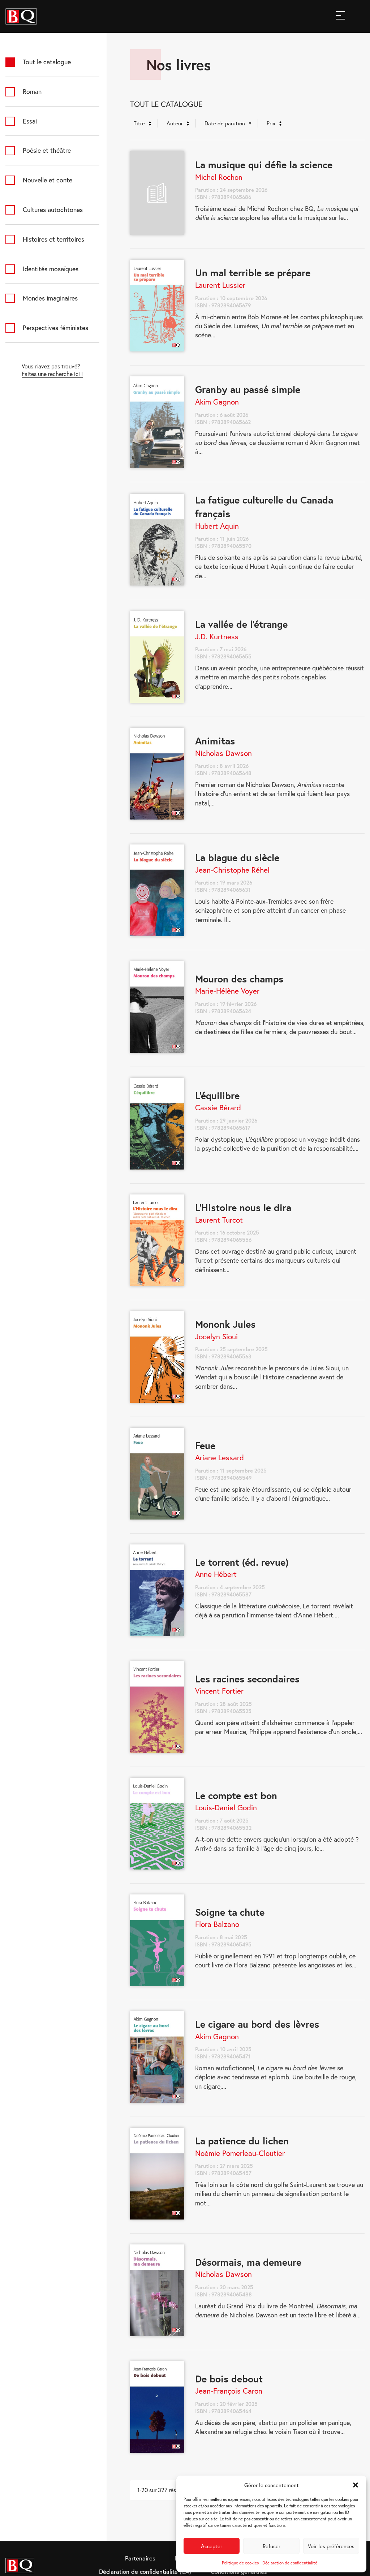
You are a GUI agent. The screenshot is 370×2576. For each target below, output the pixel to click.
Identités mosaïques (51, 269)
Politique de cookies (240, 2563)
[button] (356, 2485)
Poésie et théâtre (47, 150)
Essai (30, 121)
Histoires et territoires (53, 239)
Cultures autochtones (53, 209)
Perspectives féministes (55, 328)
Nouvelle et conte (48, 180)
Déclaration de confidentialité (290, 2563)
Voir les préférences (331, 2546)
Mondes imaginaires (50, 298)
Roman (32, 91)
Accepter (212, 2546)
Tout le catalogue (47, 62)
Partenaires (140, 2558)
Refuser (272, 2546)
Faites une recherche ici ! (52, 374)
